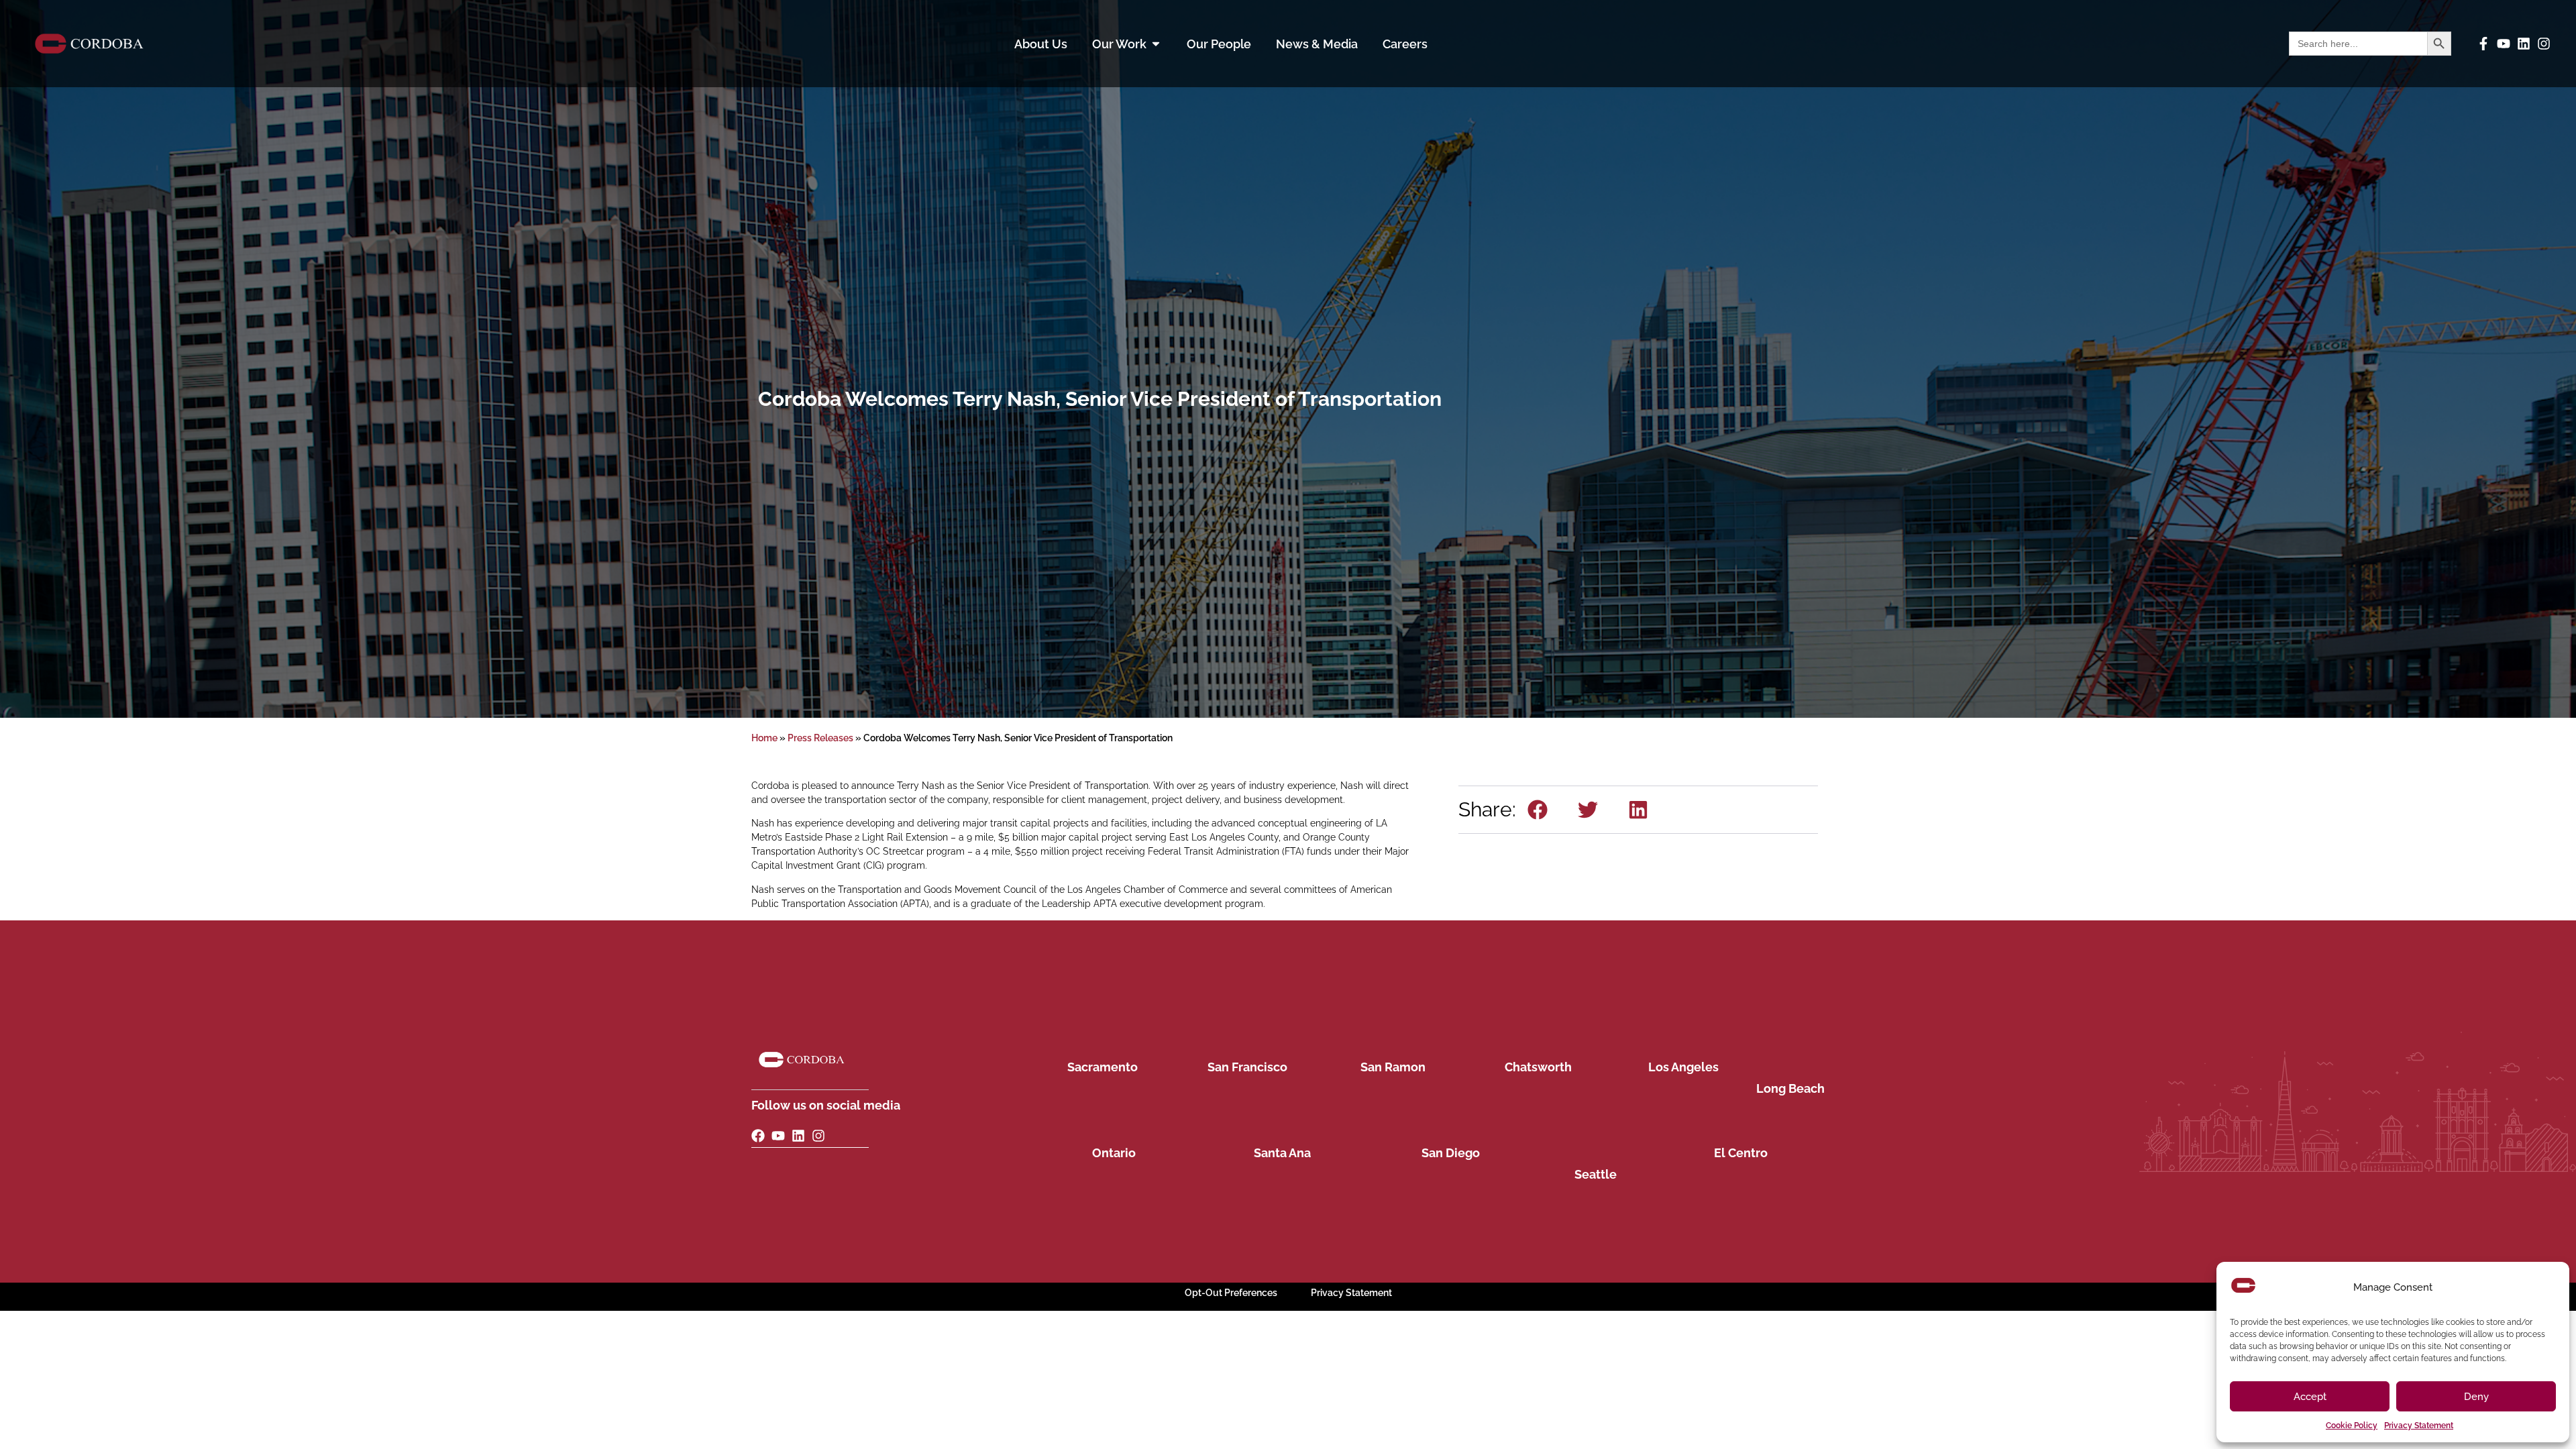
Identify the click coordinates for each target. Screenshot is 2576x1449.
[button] (1538, 810)
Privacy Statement (2419, 1426)
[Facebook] (758, 1136)
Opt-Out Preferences (1231, 1293)
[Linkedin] (2524, 44)
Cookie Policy (2352, 1426)
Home (764, 738)
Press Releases (820, 738)
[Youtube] (2504, 44)
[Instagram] (2544, 44)
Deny (2476, 1397)
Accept (2310, 1397)
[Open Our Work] (1156, 44)
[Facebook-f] (2483, 44)
